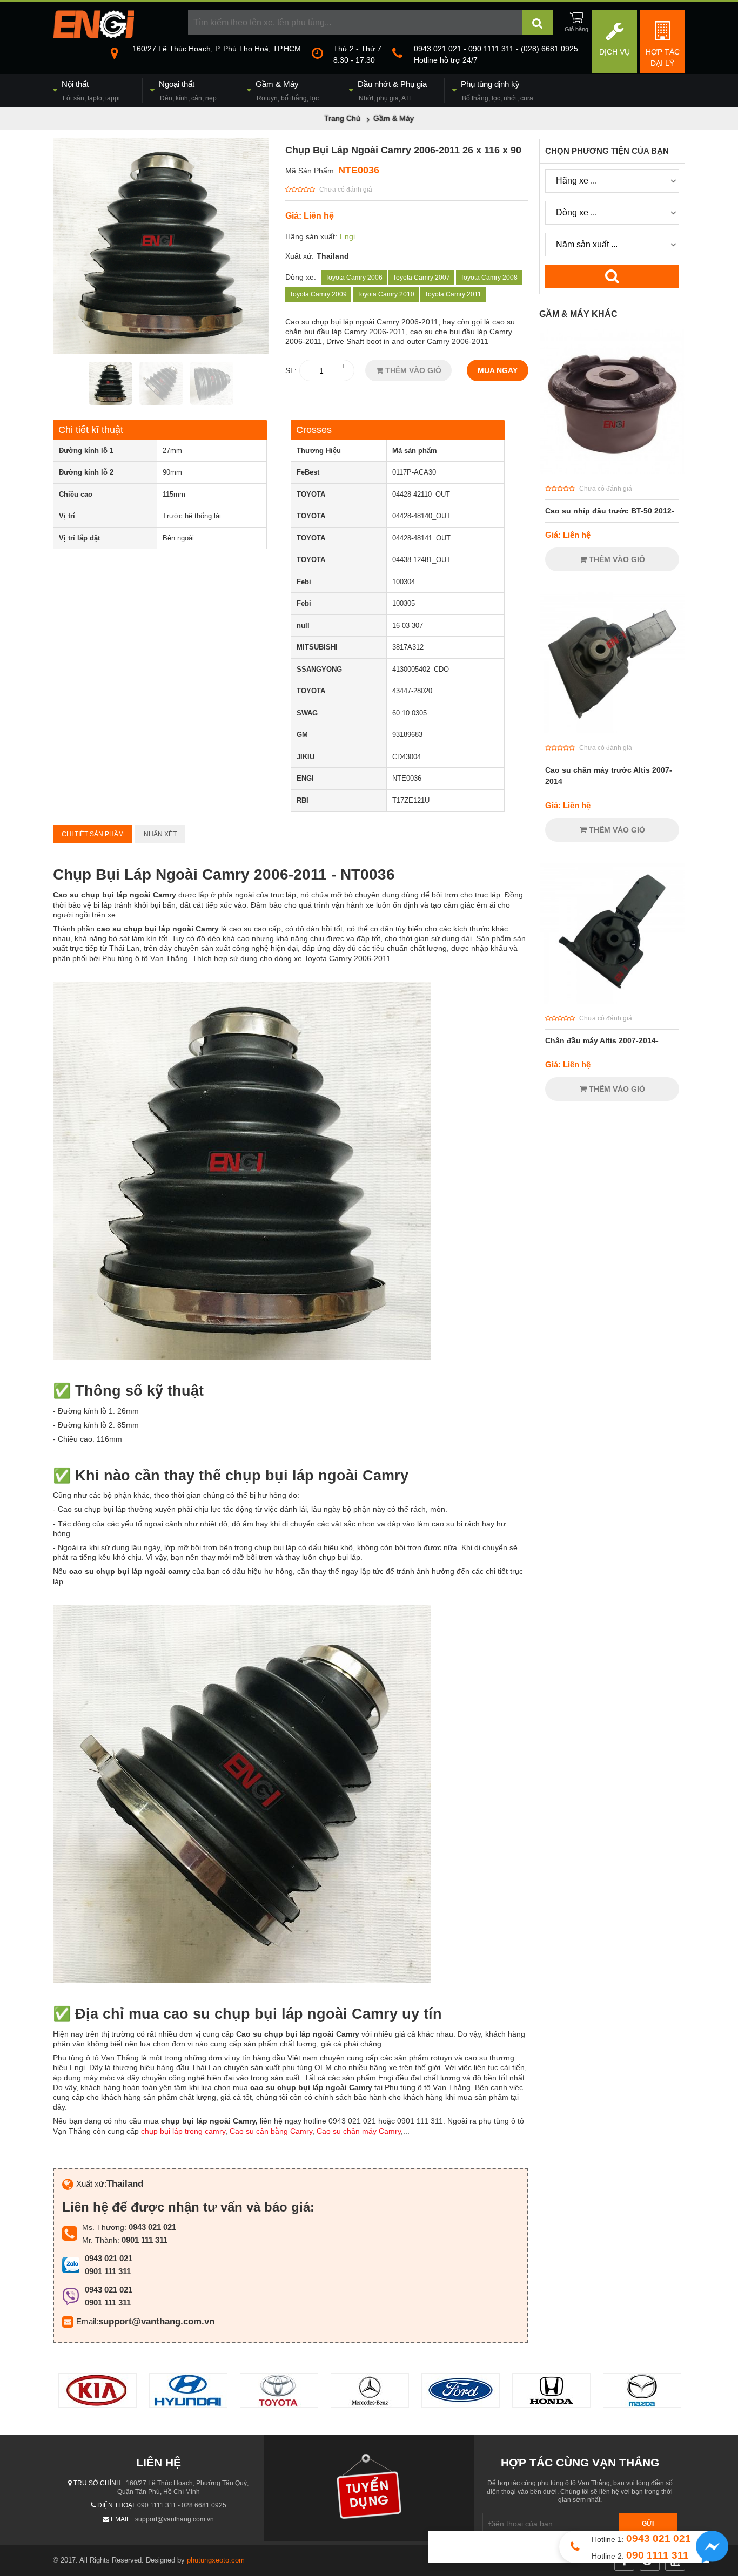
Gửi (648, 2524)
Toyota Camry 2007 (421, 278)
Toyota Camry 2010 (386, 294)
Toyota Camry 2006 (354, 278)
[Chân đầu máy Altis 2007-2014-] (612, 1001)
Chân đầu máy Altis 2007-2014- (602, 1040)
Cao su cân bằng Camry (271, 2131)
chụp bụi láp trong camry (183, 2131)
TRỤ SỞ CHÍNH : (99, 2483)
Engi (347, 236)
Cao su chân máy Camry (359, 2131)
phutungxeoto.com (216, 2560)
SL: (291, 370)
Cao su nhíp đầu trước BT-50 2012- (610, 511)
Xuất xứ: (300, 256)
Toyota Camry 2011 (453, 294)
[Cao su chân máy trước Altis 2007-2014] (612, 731)
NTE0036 (359, 170)
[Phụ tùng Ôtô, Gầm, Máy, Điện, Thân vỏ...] (93, 35)
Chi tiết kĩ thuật (91, 430)
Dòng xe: (301, 277)
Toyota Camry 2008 (489, 278)
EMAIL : (122, 2519)
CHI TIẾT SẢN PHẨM (93, 834)
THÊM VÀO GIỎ (412, 370)
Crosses (314, 430)
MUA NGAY (498, 370)
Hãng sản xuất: (311, 236)
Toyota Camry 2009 (318, 294)
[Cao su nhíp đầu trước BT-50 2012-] (612, 471)
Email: (87, 2321)
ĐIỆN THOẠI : (117, 2505)
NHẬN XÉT (160, 834)
